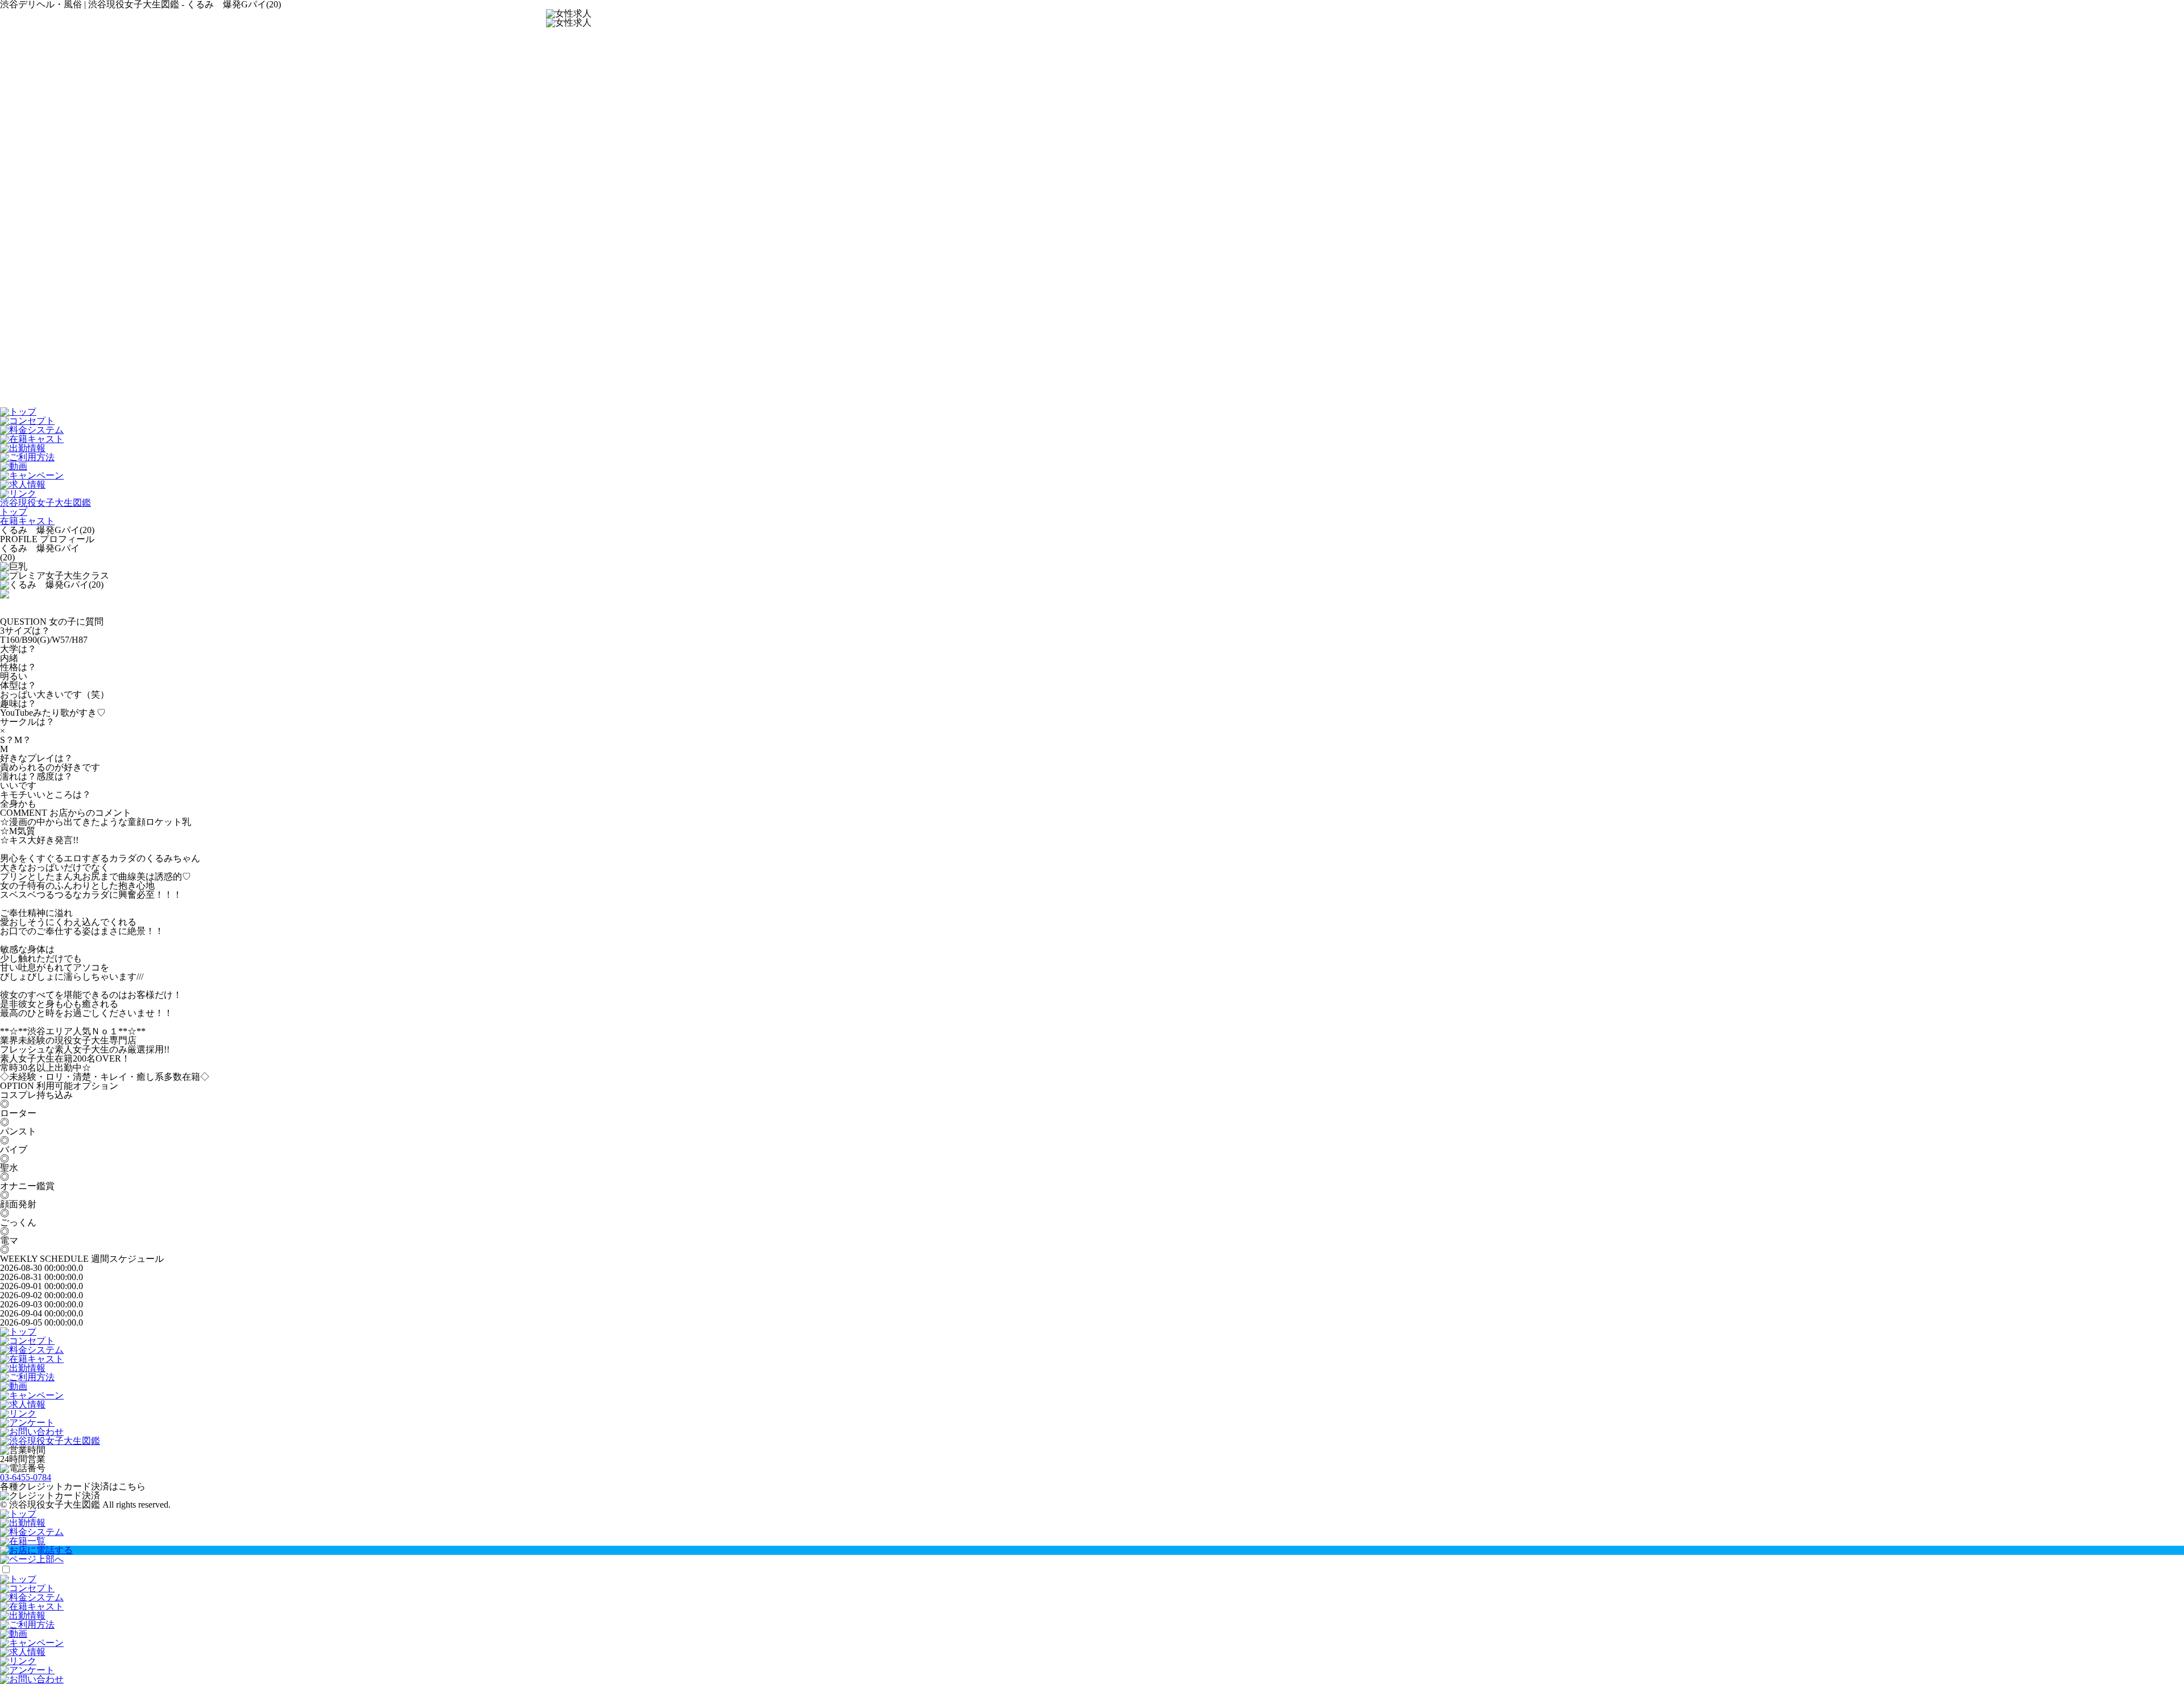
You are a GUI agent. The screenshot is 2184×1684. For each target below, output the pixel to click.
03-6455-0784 (26, 1477)
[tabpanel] (1092, 585)
